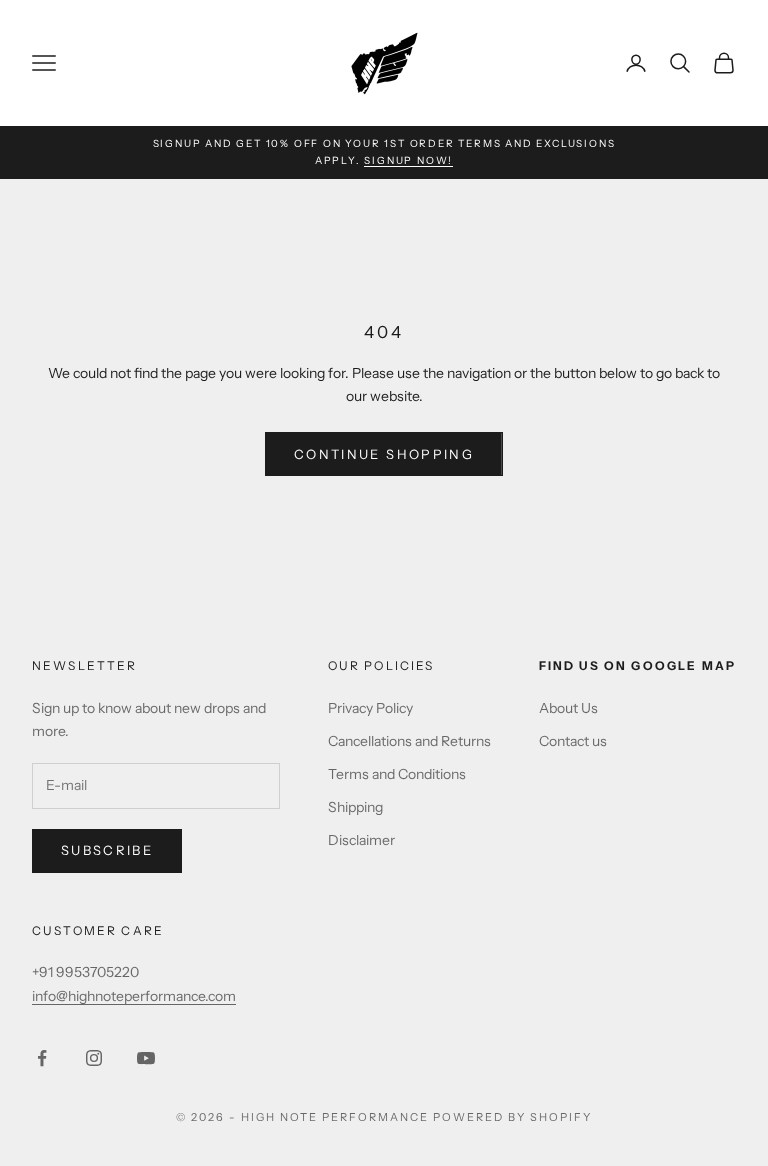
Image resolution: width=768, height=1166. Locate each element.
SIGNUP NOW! (408, 160)
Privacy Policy (370, 708)
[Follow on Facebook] (42, 1058)
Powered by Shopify (512, 1117)
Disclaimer (361, 840)
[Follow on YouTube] (146, 1058)
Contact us (573, 741)
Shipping (355, 807)
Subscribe (107, 850)
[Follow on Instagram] (94, 1058)
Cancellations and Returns (409, 741)
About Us (568, 708)
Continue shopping (384, 454)
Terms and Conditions (397, 774)
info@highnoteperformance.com (134, 996)
